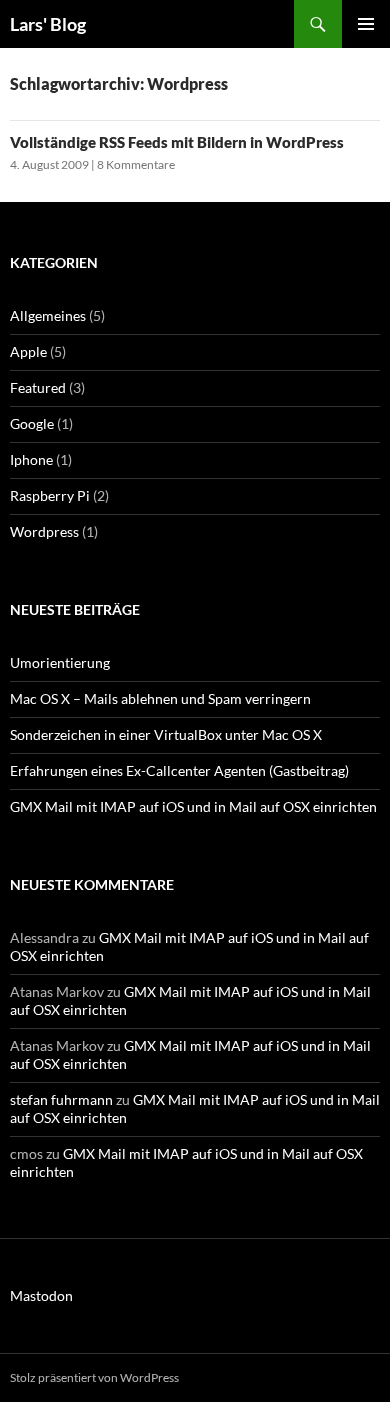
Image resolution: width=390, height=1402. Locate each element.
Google (32, 423)
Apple (28, 351)
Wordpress (44, 531)
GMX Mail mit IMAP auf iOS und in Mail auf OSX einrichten (193, 806)
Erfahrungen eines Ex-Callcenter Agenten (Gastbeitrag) (179, 770)
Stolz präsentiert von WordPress (94, 1377)
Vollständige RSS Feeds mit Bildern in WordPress (177, 142)
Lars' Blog (48, 24)
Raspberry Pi (50, 495)
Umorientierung (60, 662)
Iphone (31, 459)
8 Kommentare (136, 164)
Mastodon (41, 1295)
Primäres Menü (366, 24)
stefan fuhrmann (61, 1099)
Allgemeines (48, 315)
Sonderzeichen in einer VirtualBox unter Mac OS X (166, 734)
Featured (38, 387)
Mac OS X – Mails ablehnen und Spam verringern (160, 698)
